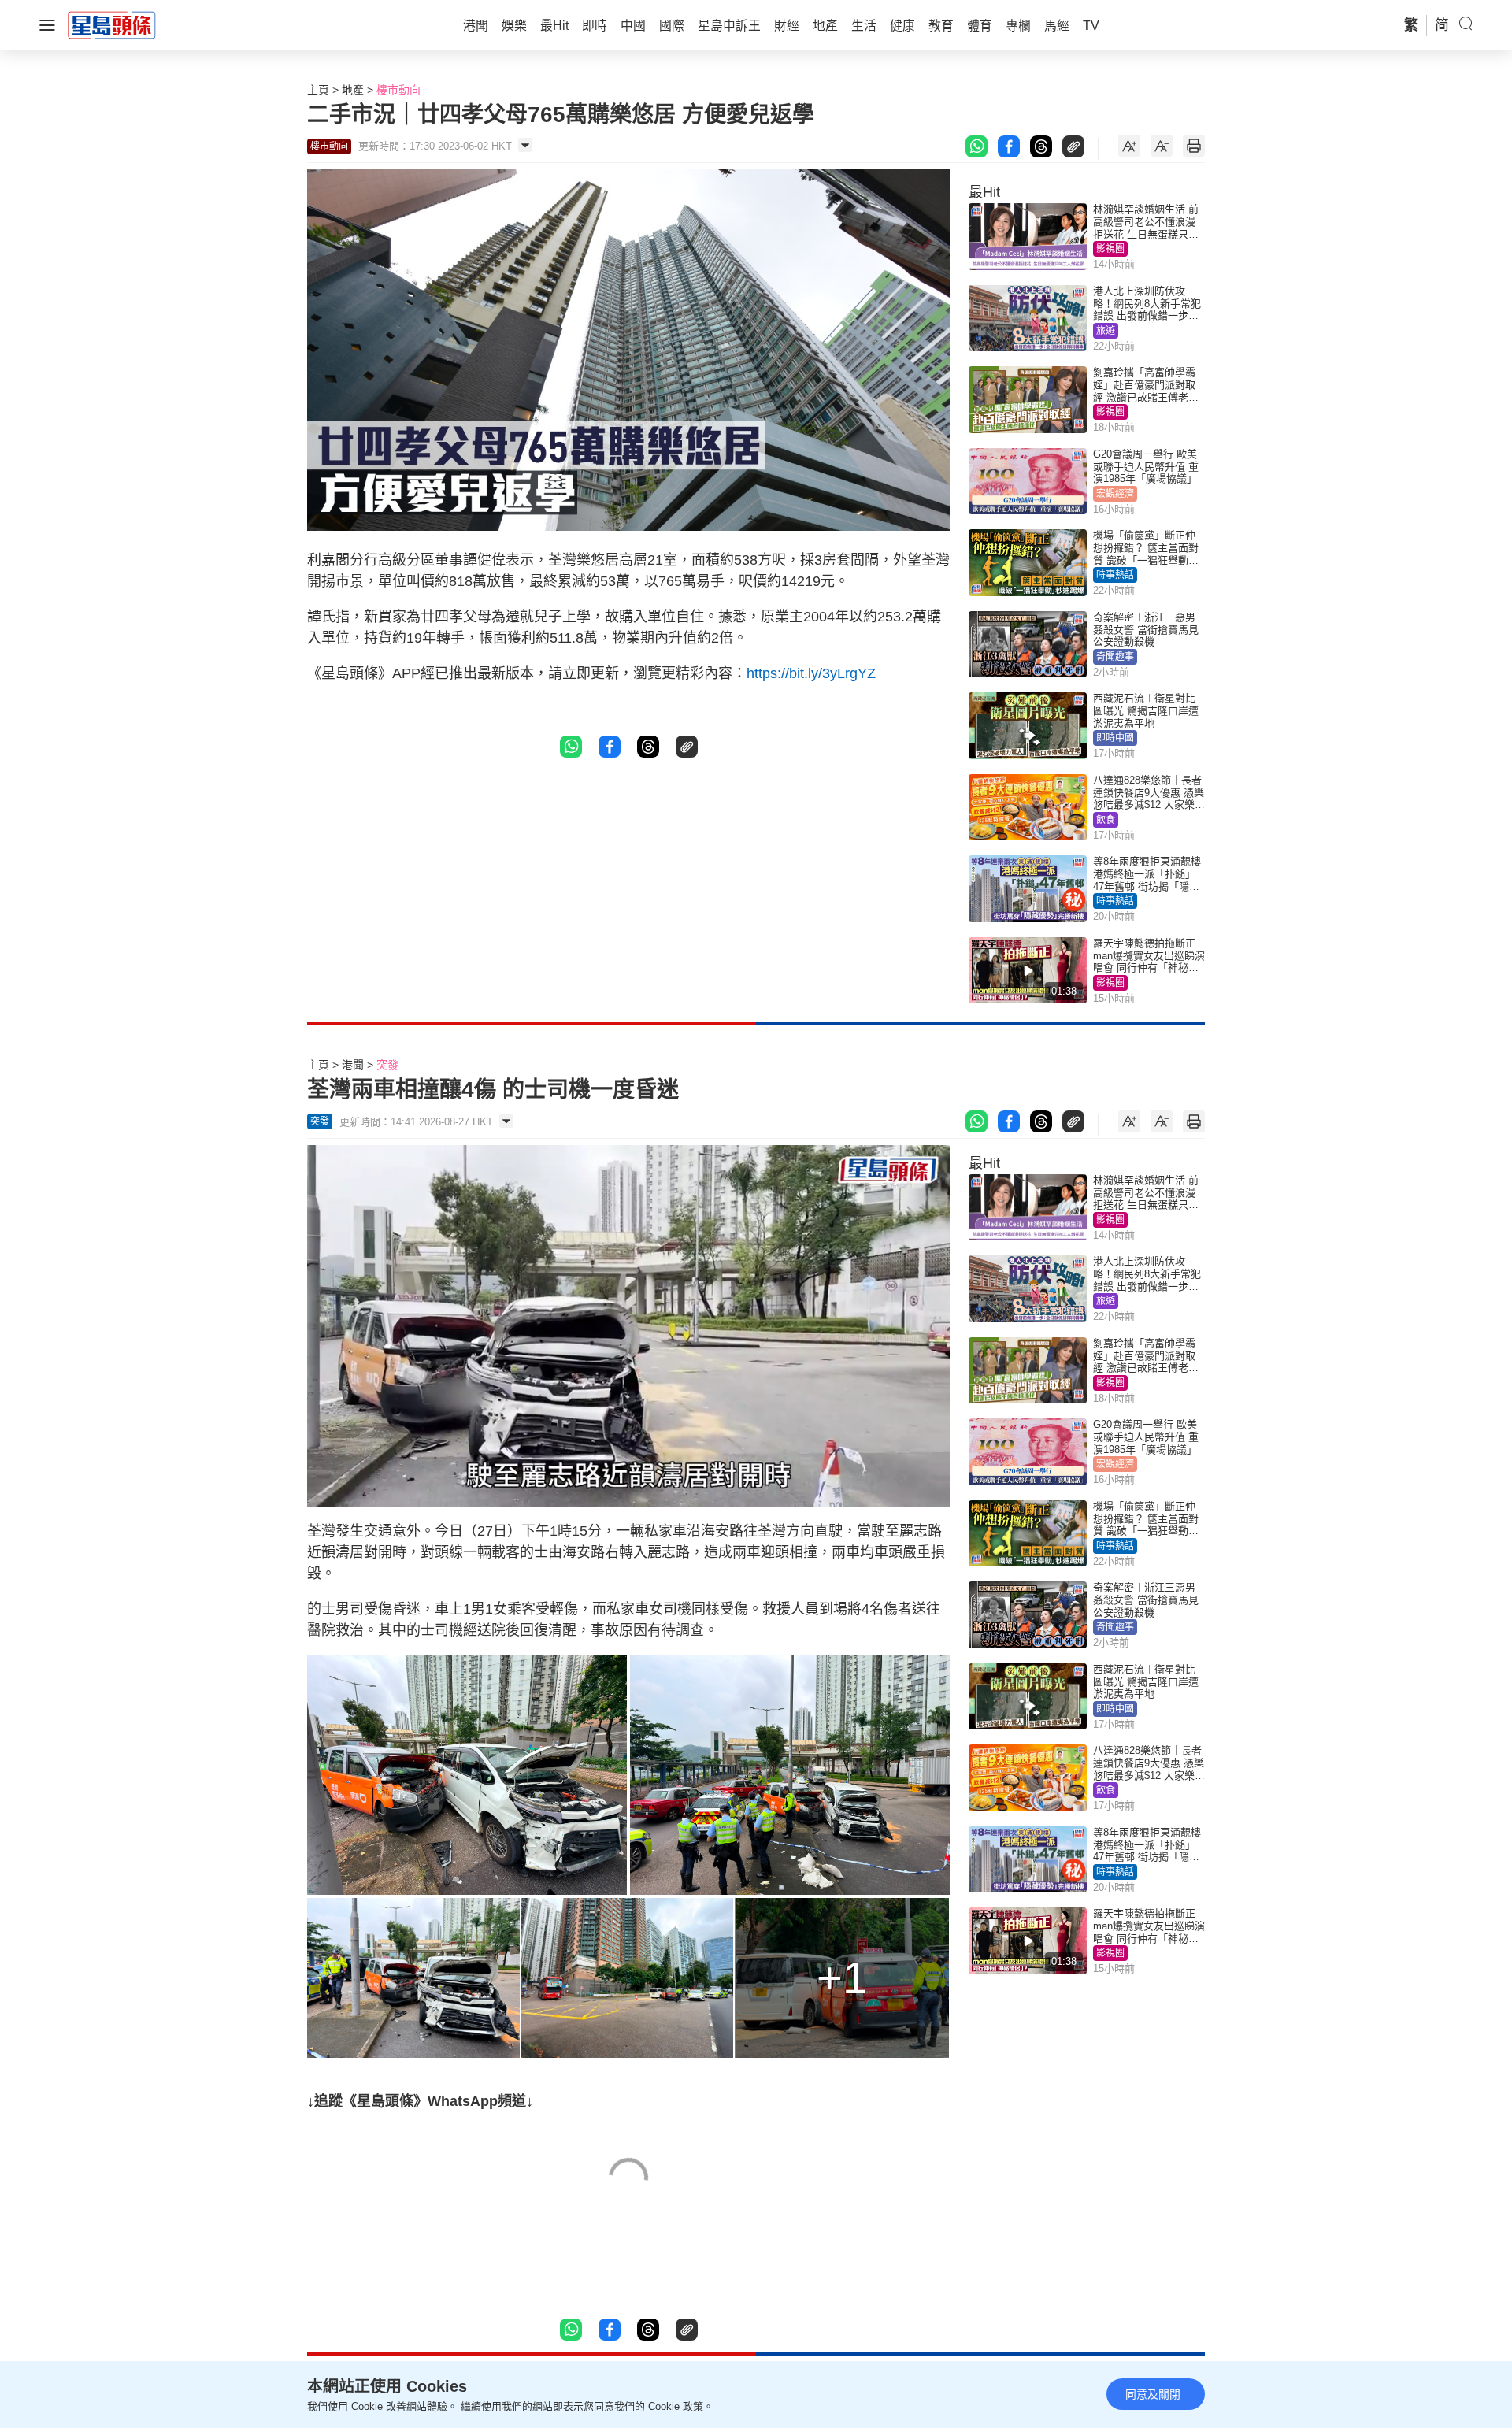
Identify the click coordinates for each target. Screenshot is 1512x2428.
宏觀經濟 (1115, 494)
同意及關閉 (1153, 2394)
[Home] (112, 24)
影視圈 (1110, 249)
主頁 (318, 90)
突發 (387, 1065)
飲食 (1106, 820)
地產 (353, 90)
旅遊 (1106, 331)
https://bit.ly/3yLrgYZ (811, 673)
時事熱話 (1115, 575)
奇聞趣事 (1115, 657)
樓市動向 (398, 90)
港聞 (353, 1065)
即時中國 (1115, 738)
